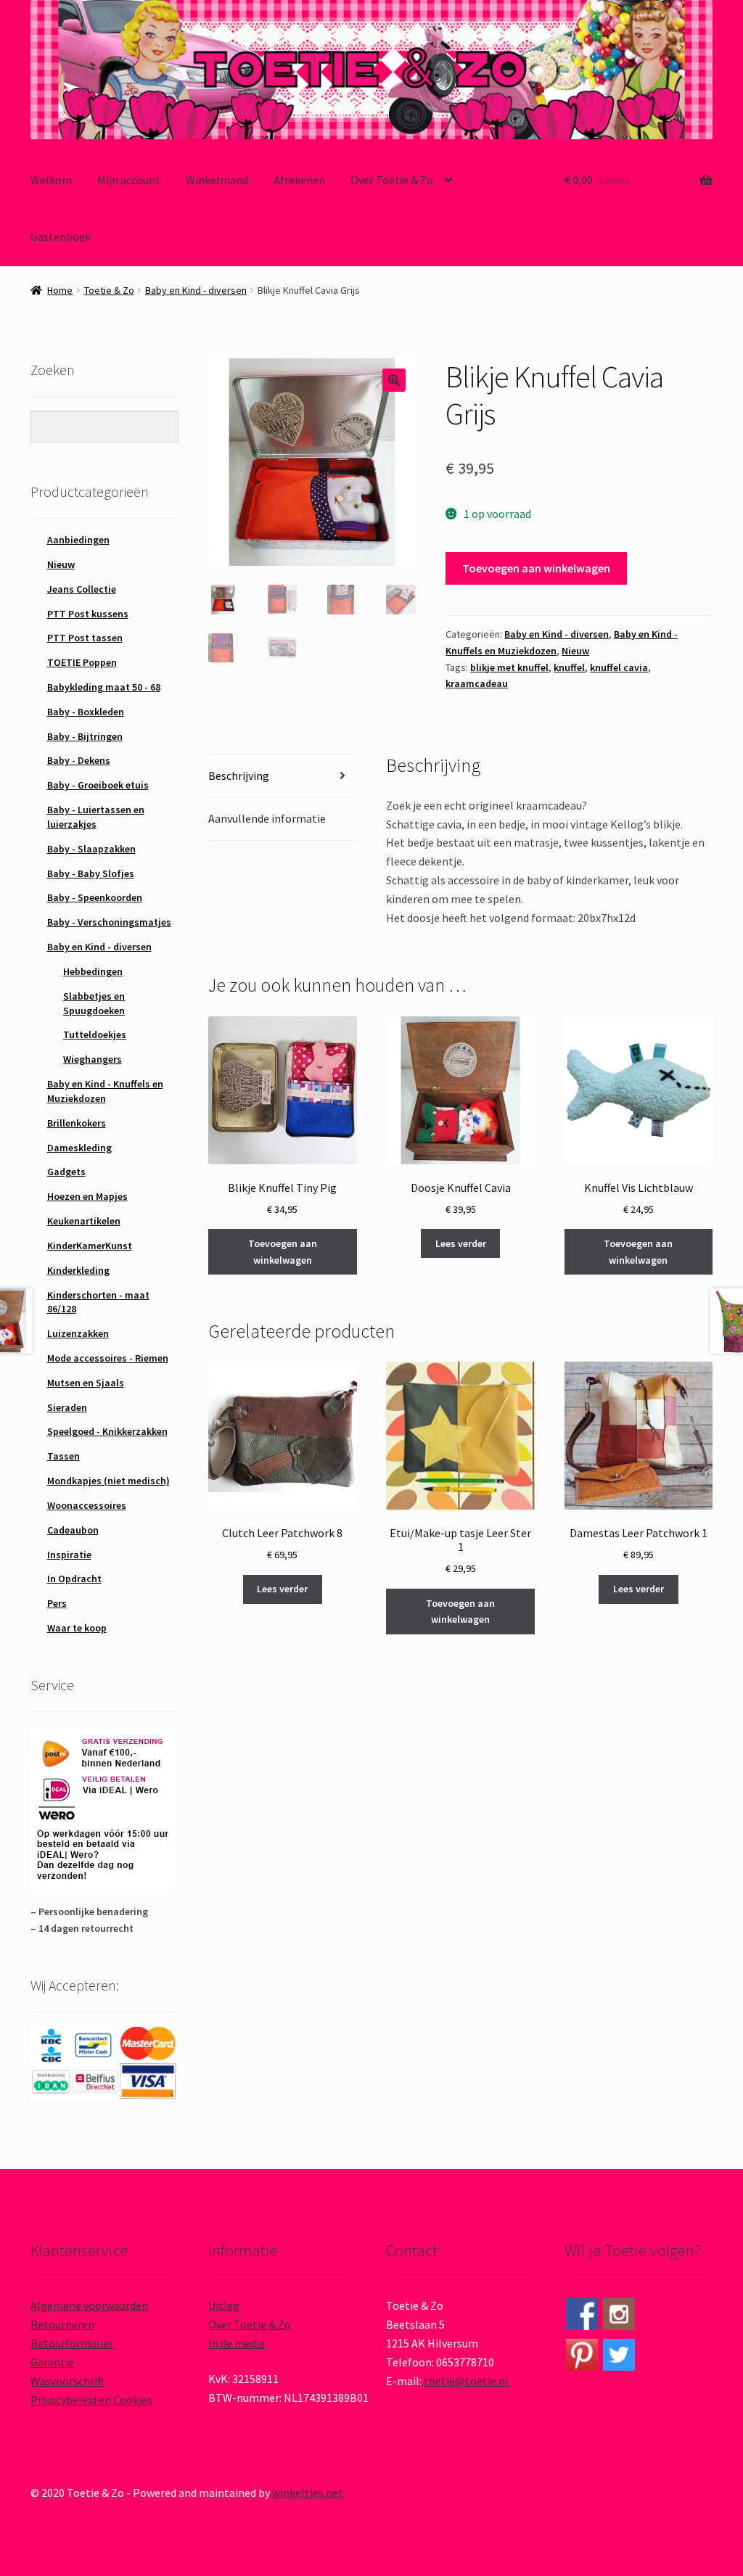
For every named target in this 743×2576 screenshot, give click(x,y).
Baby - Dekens (79, 760)
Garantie (52, 2362)
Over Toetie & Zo (392, 180)
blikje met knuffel (509, 667)
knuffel (569, 667)
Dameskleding (79, 1148)
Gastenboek (61, 236)
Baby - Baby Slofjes (91, 873)
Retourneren (62, 2324)
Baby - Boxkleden (86, 712)
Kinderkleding (78, 1270)
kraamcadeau (477, 683)
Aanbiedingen (78, 540)
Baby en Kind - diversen (196, 290)
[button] (394, 380)
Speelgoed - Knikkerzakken (107, 1431)
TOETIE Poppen (82, 662)
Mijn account (129, 180)
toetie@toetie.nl (466, 2381)
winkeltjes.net (308, 2493)
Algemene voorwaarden (89, 2305)
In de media (237, 2343)
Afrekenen (299, 180)
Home (60, 290)
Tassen (63, 1456)
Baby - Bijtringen (85, 736)
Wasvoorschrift (67, 2381)
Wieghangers (93, 1059)
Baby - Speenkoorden (95, 897)
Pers (57, 1603)
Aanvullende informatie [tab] (267, 818)
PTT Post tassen (85, 638)
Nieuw (575, 651)
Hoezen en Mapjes (87, 1196)
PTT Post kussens (88, 614)
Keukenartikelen (84, 1221)
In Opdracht (74, 1579)
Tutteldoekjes (95, 1034)
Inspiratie (69, 1555)
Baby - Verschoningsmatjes (109, 922)
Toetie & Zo (109, 290)
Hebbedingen (93, 971)
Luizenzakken (78, 1333)
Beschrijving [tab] (239, 775)
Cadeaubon (73, 1530)
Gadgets (66, 1172)
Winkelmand (217, 180)
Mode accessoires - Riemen (108, 1358)
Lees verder (461, 1243)
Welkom (51, 180)
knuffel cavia (619, 667)
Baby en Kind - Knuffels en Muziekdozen (105, 1091)
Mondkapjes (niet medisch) (108, 1481)
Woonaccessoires (87, 1505)
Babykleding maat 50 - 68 (104, 687)
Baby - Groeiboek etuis (98, 785)
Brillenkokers (77, 1123)
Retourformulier (72, 2343)
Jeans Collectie (82, 589)
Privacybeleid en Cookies (91, 2400)
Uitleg (224, 2305)
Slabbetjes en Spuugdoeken (94, 1003)
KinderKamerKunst (90, 1246)
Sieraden (67, 1407)
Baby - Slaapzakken (91, 849)
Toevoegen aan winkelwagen (536, 568)
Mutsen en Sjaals (86, 1383)
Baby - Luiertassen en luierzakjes (96, 817)
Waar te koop (77, 1628)
